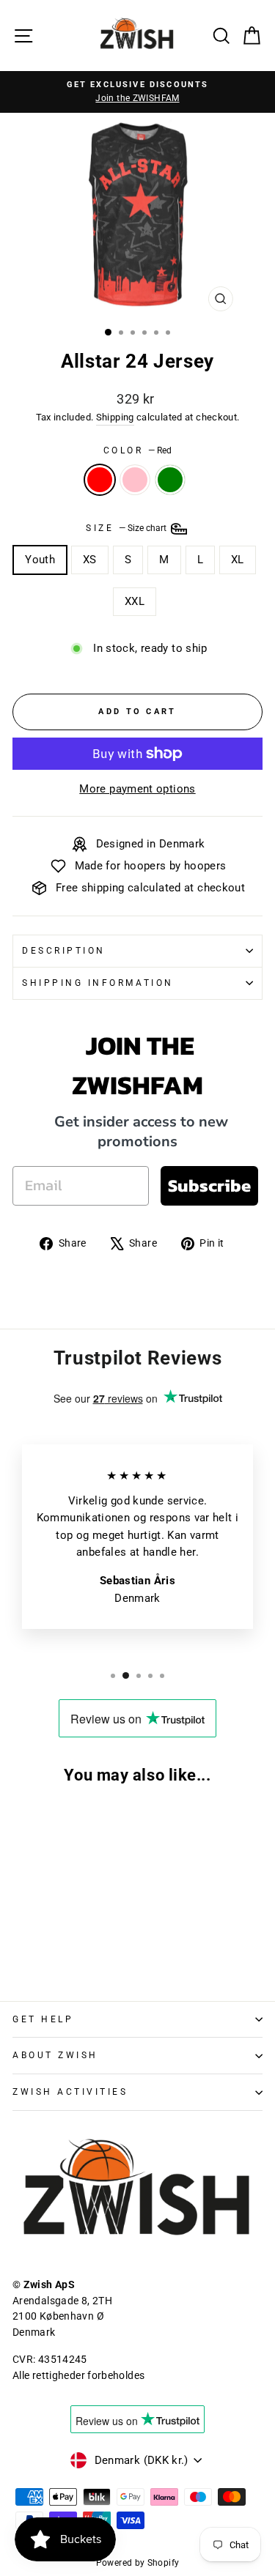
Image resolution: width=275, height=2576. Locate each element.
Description (64, 951)
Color (137, 450)
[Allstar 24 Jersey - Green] (55, 1949)
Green (170, 480)
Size (127, 528)
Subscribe (209, 1185)
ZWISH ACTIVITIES (70, 2092)
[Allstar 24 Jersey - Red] (21, 1949)
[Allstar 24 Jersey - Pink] (38, 1949)
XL (238, 560)
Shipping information (98, 983)
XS (90, 560)
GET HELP (43, 2019)
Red (100, 480)
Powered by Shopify (138, 2563)
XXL (135, 601)
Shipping (115, 417)
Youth (40, 560)
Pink (135, 480)
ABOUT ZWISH (55, 2055)
